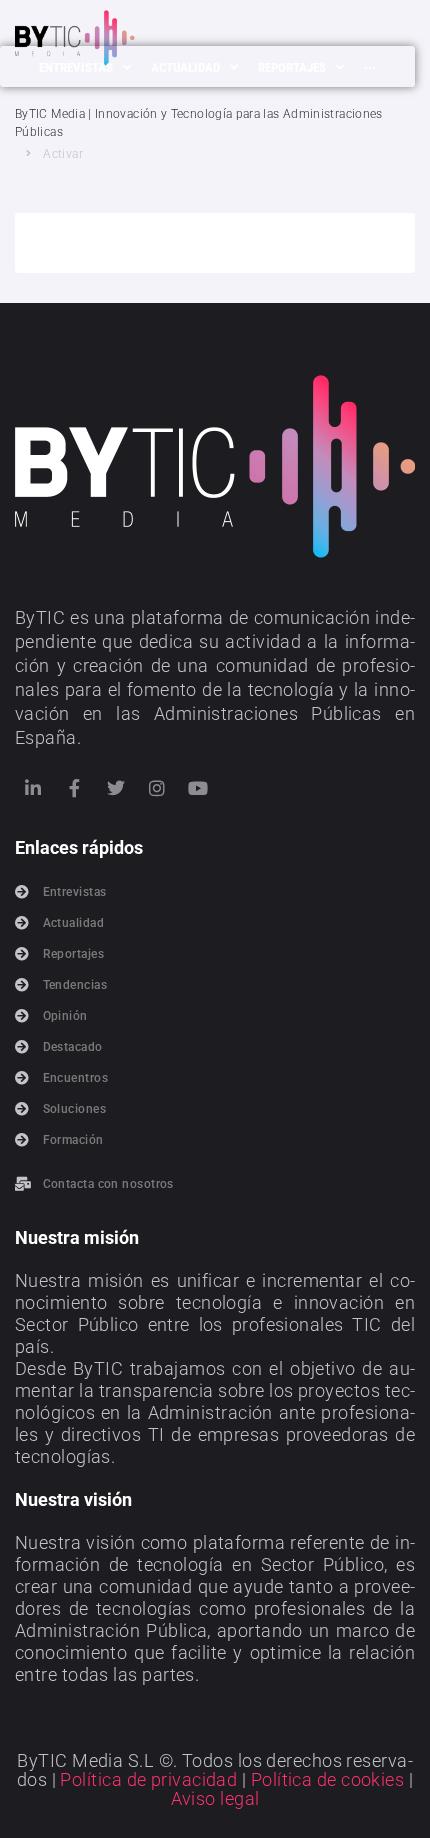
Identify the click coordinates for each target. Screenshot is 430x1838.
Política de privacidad (148, 1779)
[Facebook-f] (74, 788)
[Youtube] (199, 788)
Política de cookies (328, 1779)
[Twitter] (116, 788)
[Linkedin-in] (33, 788)
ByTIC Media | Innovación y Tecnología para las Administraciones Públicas (199, 123)
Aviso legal (215, 1798)
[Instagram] (157, 788)
